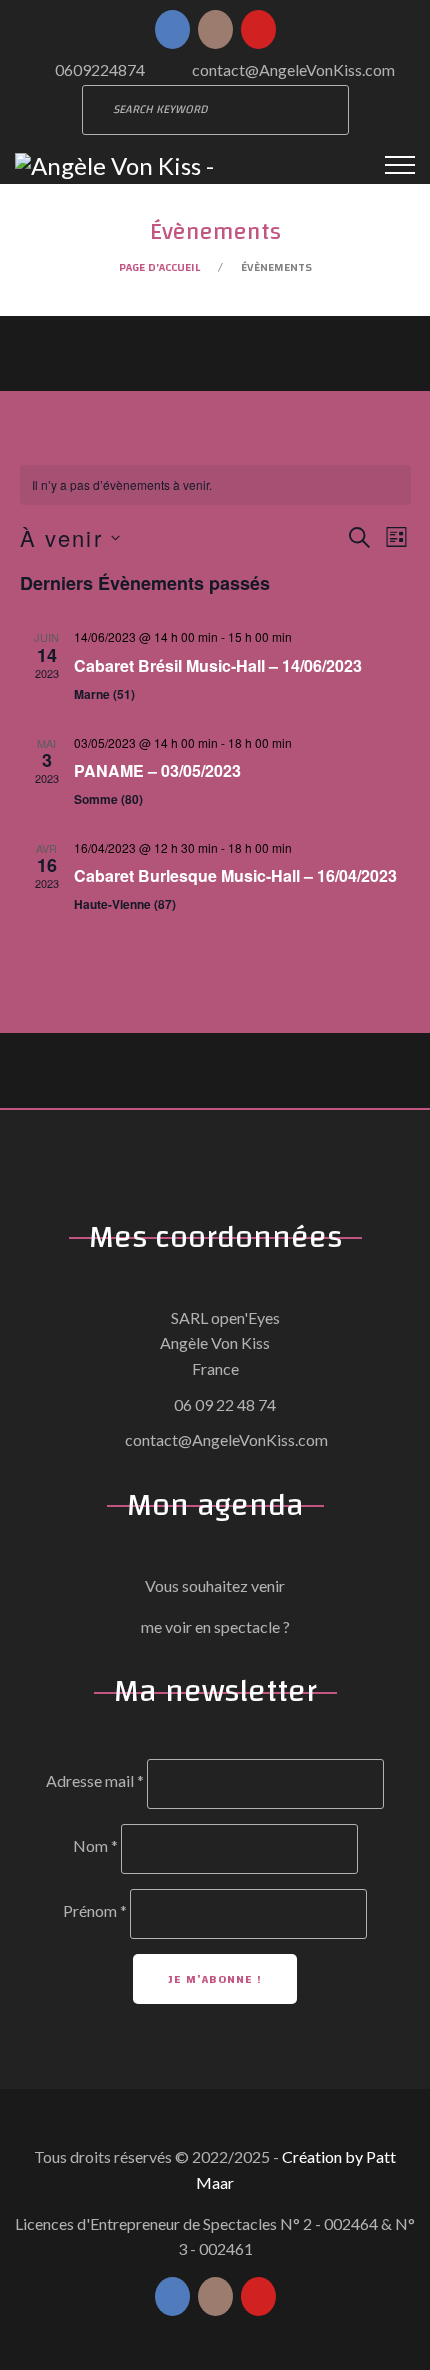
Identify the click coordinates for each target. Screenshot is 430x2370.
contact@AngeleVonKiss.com (293, 69)
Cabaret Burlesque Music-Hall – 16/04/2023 (235, 875)
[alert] (215, 485)
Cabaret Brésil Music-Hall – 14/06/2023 (218, 665)
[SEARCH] (324, 110)
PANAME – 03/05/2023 (157, 770)
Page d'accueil (159, 267)
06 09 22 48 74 (225, 1404)
